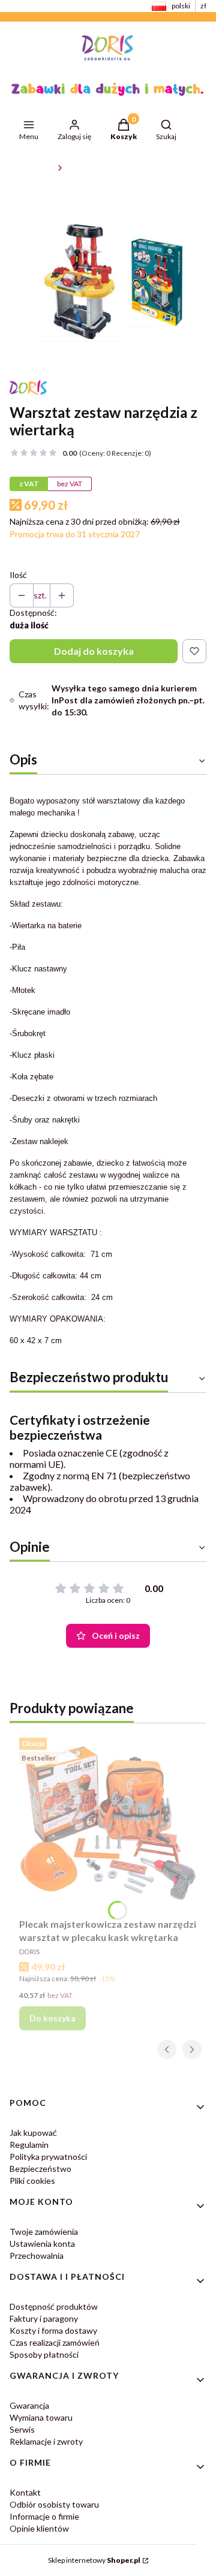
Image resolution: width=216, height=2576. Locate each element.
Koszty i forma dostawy (53, 2330)
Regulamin (29, 2145)
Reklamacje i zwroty (46, 2441)
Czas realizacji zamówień (55, 2342)
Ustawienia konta (42, 2244)
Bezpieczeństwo (40, 2169)
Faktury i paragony (44, 2318)
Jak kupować (33, 2133)
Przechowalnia (37, 2255)
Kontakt (25, 2492)
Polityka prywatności (48, 2157)
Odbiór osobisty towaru (54, 2504)
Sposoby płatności (44, 2354)
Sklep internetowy (94, 2560)
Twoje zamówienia (44, 2232)
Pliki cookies (32, 2181)
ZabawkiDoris (31, 168)
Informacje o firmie (44, 2516)
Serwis (22, 2429)
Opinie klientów (39, 2528)
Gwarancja (29, 2405)
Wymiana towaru (41, 2417)
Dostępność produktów (54, 2306)
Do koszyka (52, 2018)
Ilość (18, 575)
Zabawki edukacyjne (99, 168)
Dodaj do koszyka (94, 651)
